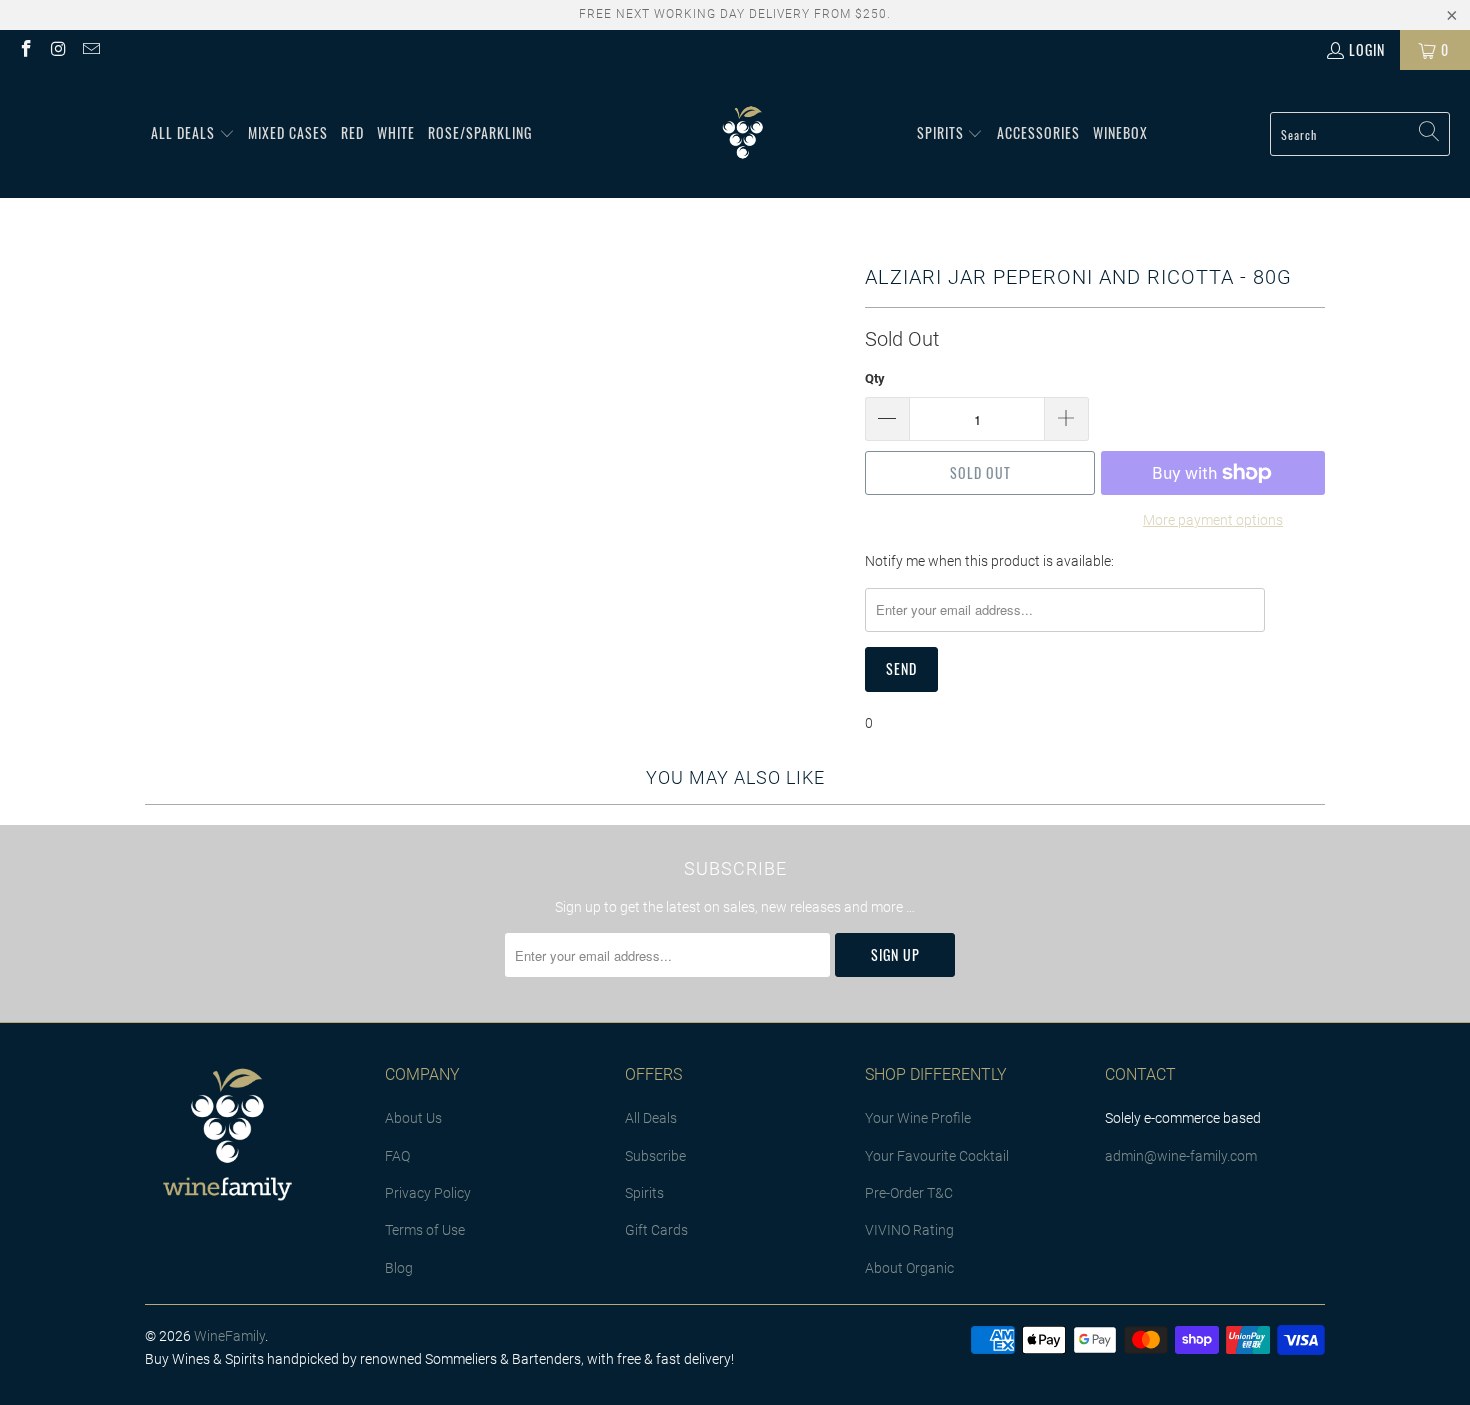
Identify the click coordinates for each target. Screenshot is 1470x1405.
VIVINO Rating (909, 1230)
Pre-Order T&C (909, 1193)
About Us (413, 1118)
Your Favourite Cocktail (937, 1156)
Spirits (644, 1193)
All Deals (651, 1118)
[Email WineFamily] (90, 49)
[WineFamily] (742, 134)
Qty (875, 378)
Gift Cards (656, 1230)
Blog (399, 1268)
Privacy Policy (428, 1193)
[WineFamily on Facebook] (25, 49)
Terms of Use (425, 1230)
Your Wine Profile (918, 1118)
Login (1367, 49)
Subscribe (655, 1156)
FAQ (397, 1156)
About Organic (909, 1268)
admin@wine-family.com (1181, 1156)
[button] (193, 134)
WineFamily (229, 1336)
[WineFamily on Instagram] (58, 49)
